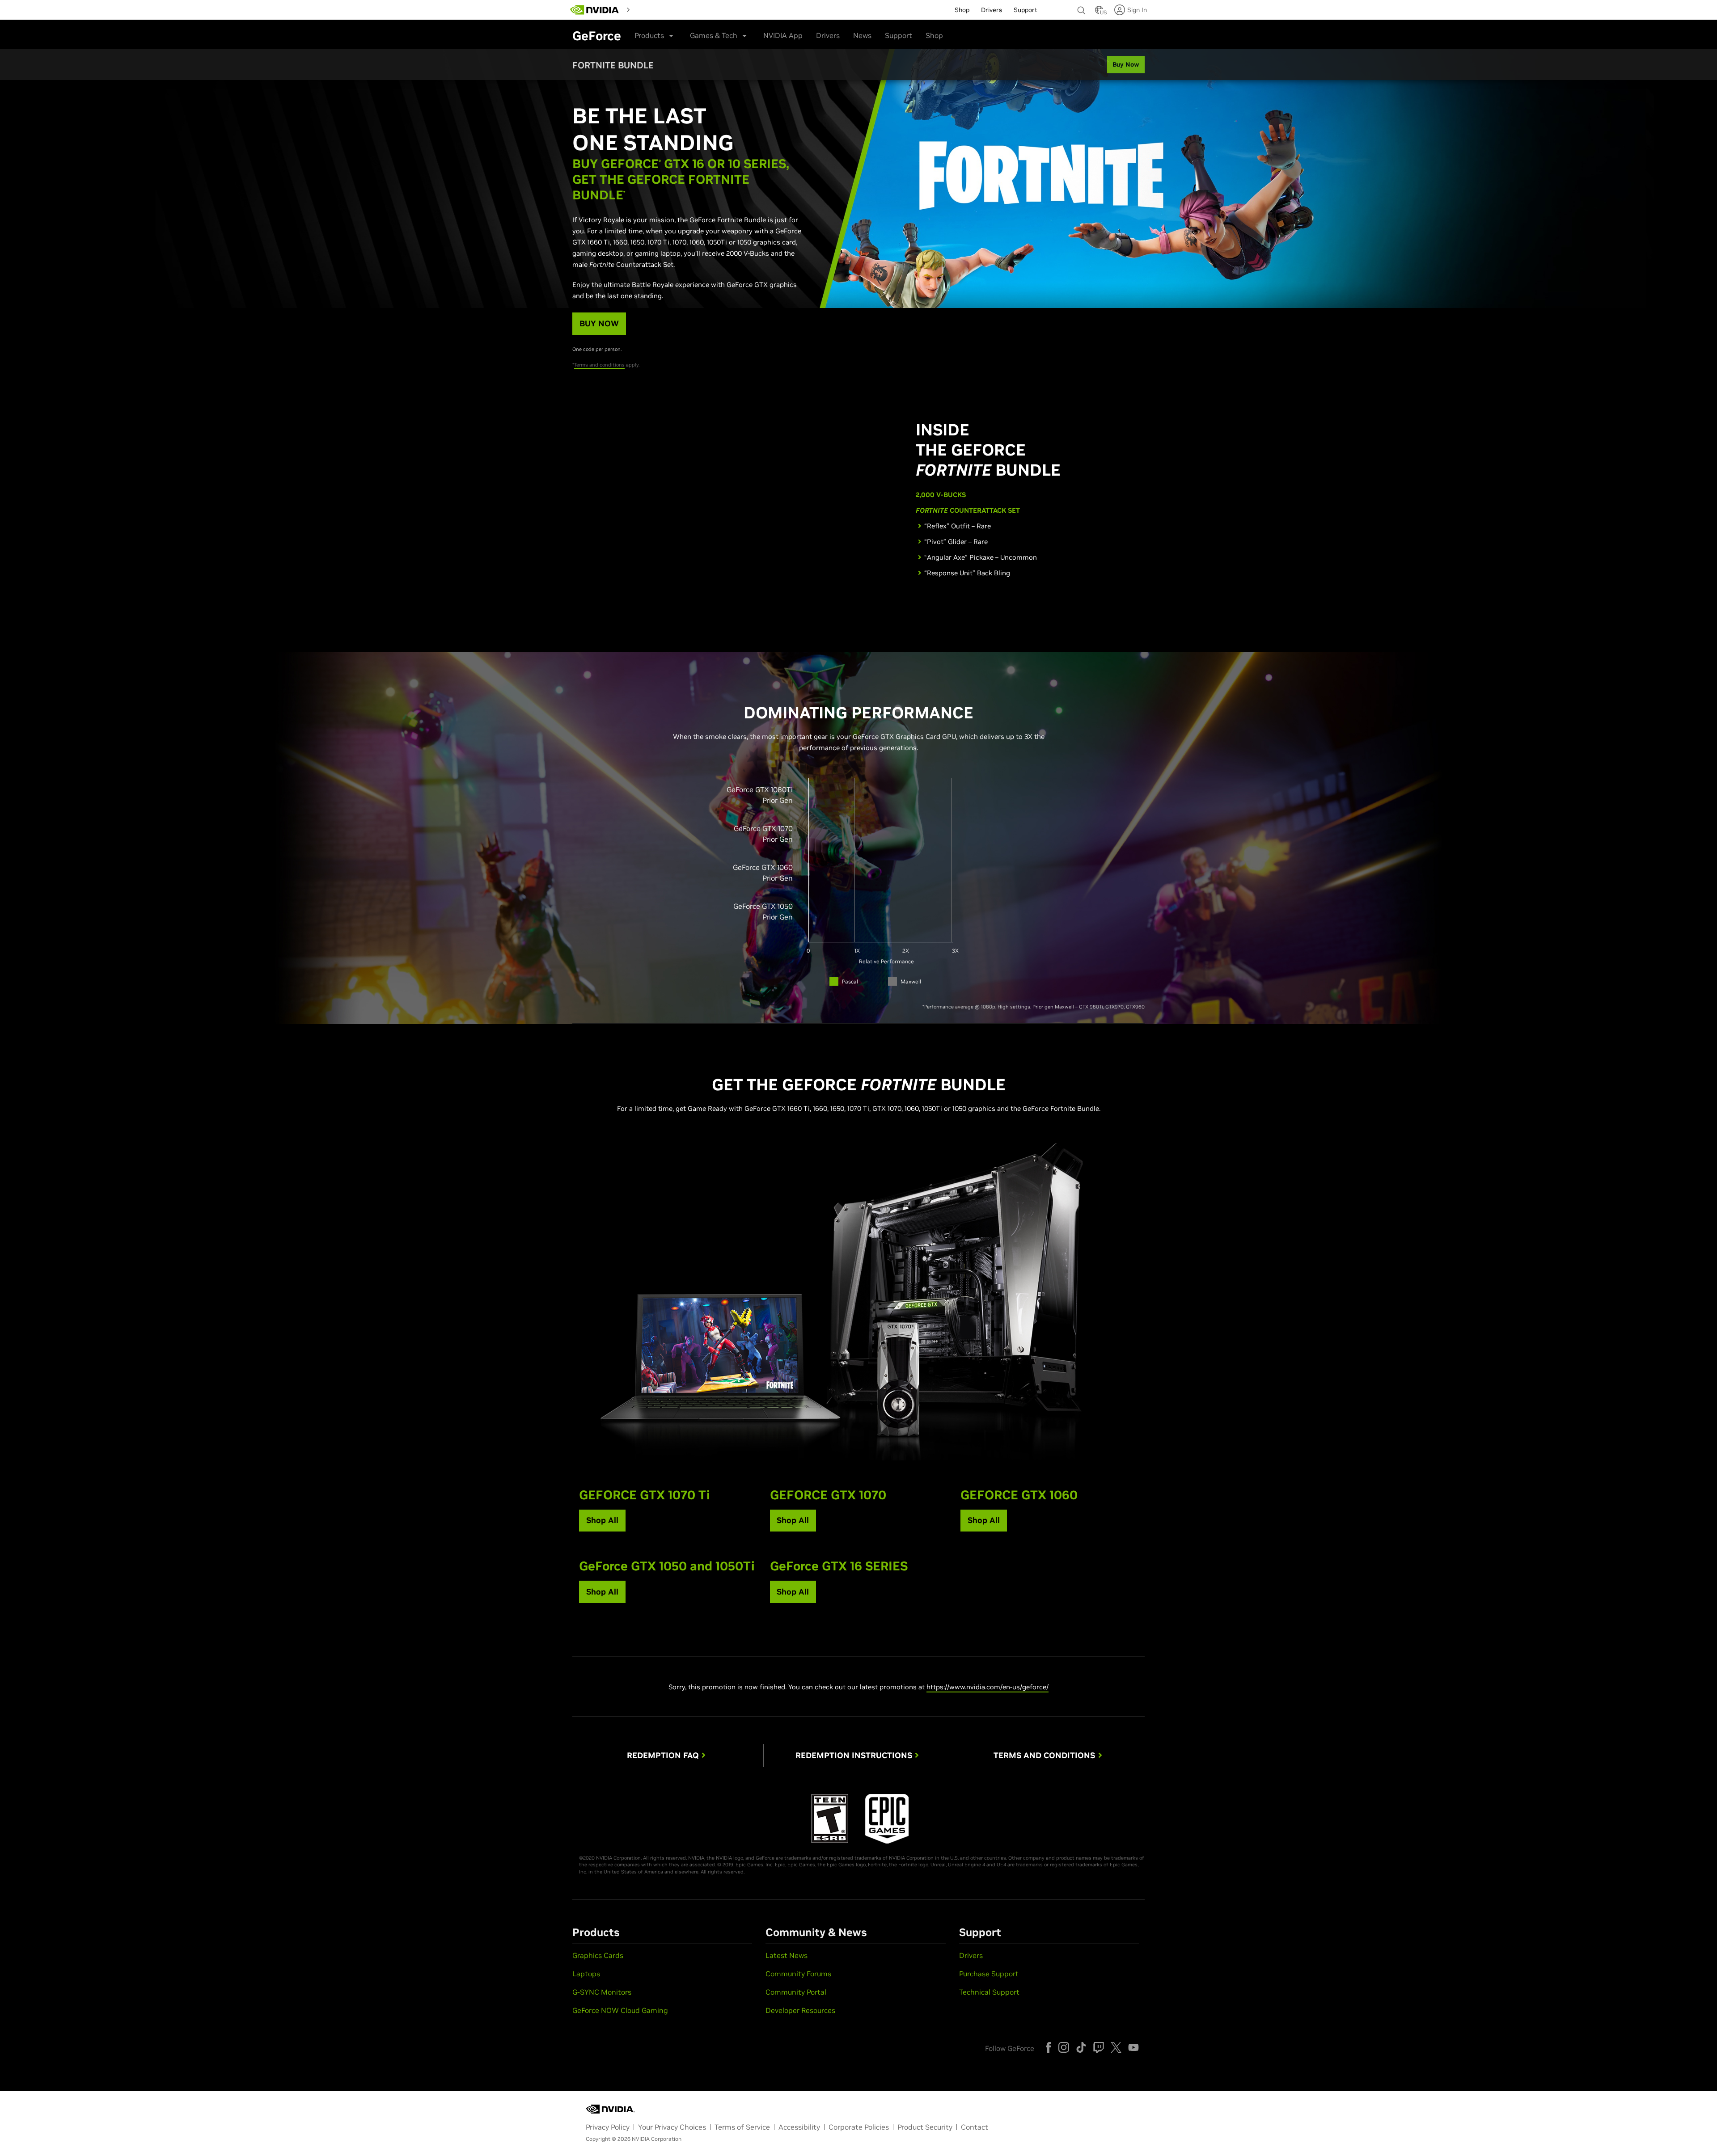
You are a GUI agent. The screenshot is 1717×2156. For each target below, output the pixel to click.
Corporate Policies (859, 2127)
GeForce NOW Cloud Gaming (620, 2010)
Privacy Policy (608, 2127)
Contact (975, 2127)
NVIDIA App (783, 35)
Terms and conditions (599, 365)
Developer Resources (800, 2010)
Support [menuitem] (1026, 10)
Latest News (787, 1955)
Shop (934, 35)
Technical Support (989, 1992)
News (862, 35)
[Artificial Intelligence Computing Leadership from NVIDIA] (595, 10)
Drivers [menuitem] (992, 10)
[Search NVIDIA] (1082, 8)
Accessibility (799, 2127)
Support (899, 35)
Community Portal (796, 1992)
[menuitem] (650, 9)
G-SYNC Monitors (602, 1992)
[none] (1082, 6)
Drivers (828, 35)
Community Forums (798, 1974)
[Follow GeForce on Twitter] (1116, 2047)
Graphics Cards (598, 1955)
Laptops (586, 1974)
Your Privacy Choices (672, 2127)
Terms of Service (742, 2127)
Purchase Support (989, 1974)
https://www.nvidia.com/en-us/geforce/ (987, 1687)
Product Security (925, 2127)
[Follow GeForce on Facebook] (1049, 2047)
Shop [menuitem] (962, 10)
